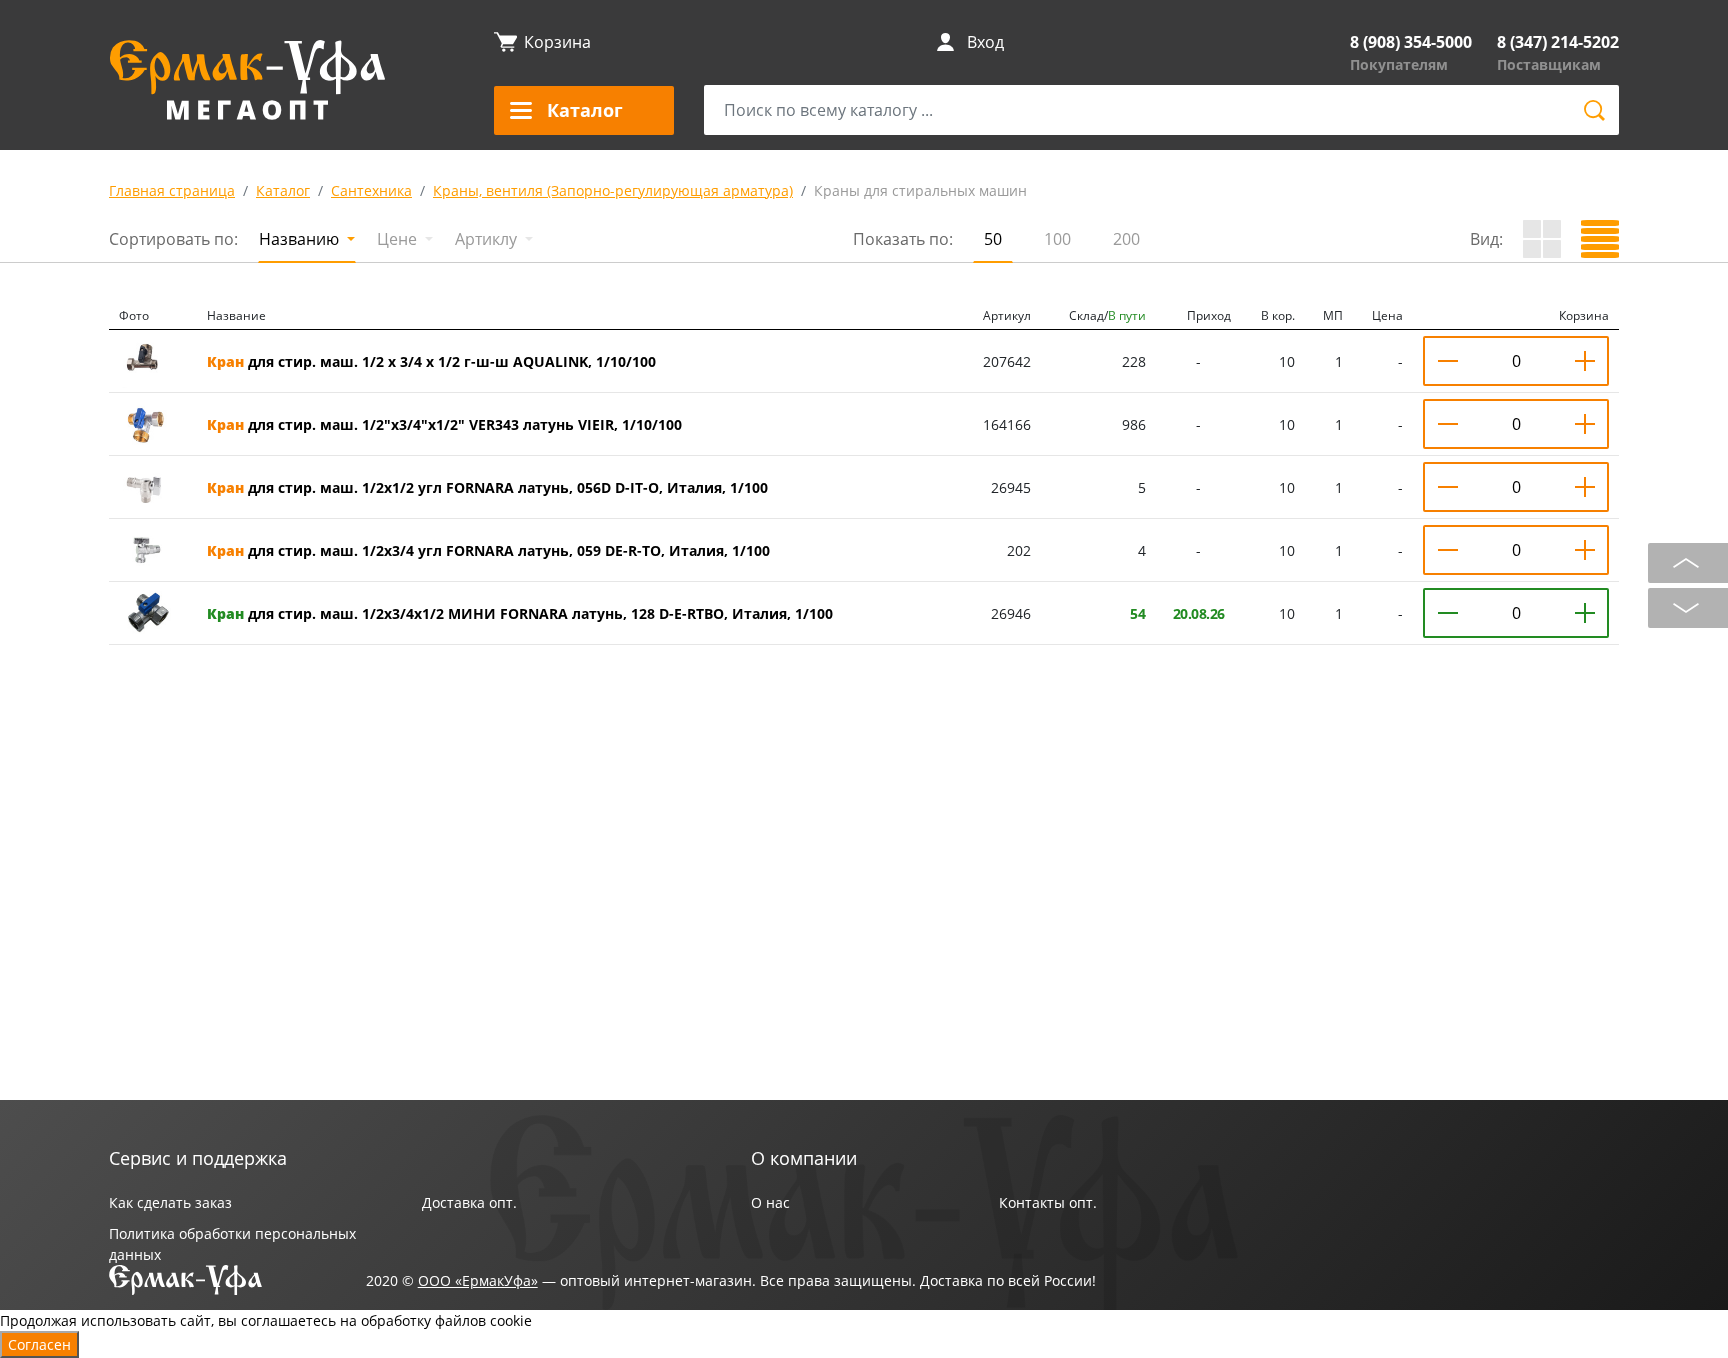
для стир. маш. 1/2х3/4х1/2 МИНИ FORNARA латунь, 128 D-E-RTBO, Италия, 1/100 (520, 613)
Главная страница (172, 190)
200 (1126, 239)
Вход (985, 42)
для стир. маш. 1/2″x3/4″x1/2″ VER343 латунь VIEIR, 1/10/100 (444, 424)
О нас (770, 1202)
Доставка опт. (469, 1202)
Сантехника (371, 190)
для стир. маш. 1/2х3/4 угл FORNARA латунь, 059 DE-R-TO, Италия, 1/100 (488, 550)
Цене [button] (399, 239)
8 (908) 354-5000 (1411, 42)
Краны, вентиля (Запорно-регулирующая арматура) (613, 190)
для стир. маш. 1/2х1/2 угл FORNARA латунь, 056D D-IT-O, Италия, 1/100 (487, 487)
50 (993, 239)
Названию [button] (301, 239)
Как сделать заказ (170, 1202)
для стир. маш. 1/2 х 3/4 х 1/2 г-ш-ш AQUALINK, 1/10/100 (431, 361)
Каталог (283, 190)
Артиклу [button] (488, 239)
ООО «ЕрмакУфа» (478, 1280)
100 (1057, 239)
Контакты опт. (1048, 1202)
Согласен (39, 1344)
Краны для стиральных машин (920, 190)
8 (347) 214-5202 (1558, 42)
